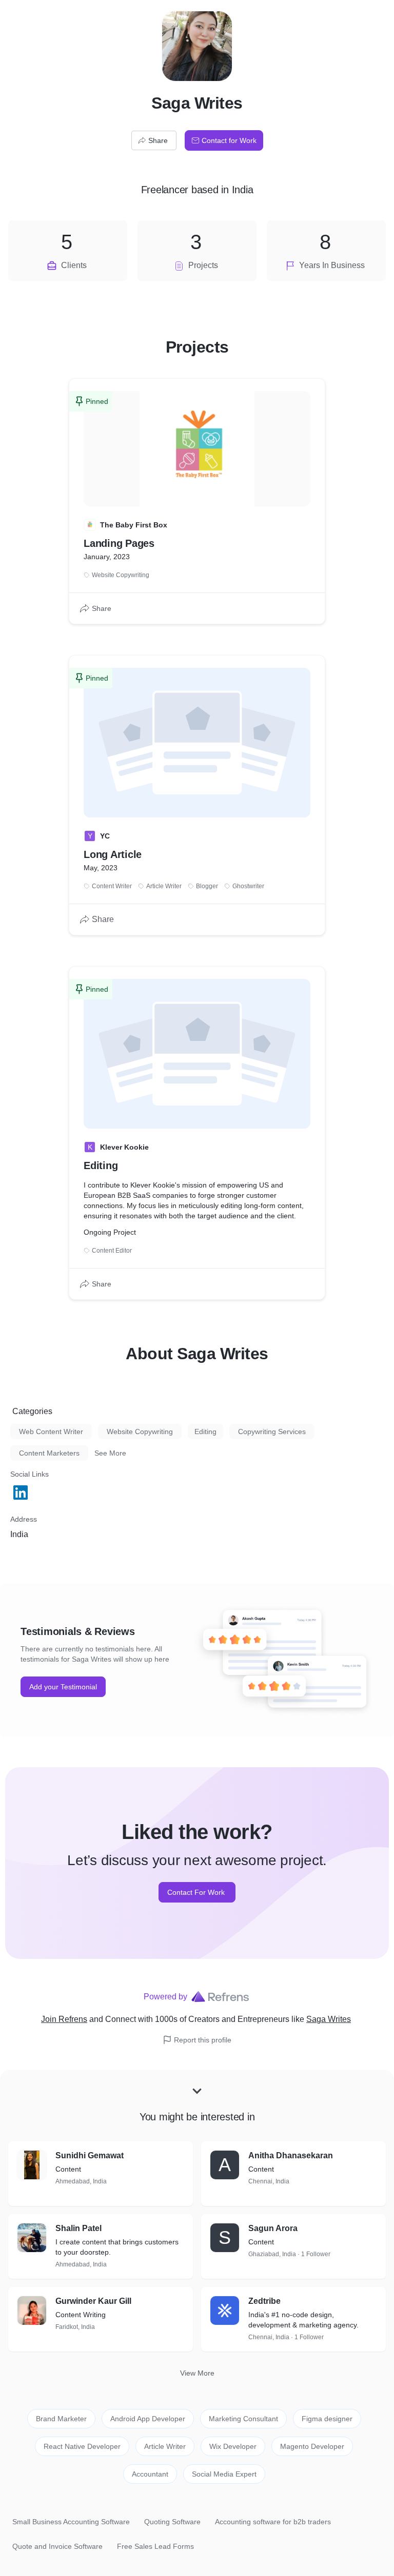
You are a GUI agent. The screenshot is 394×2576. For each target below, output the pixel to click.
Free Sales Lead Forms (155, 2546)
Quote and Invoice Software (57, 2546)
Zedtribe (264, 2301)
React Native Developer (82, 2446)
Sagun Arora (273, 2228)
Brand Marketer (61, 2419)
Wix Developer (233, 2446)
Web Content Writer (51, 1432)
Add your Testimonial (63, 1687)
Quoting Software (172, 2522)
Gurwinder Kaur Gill (93, 2301)
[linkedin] (22, 1493)
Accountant (150, 2474)
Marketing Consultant (243, 2419)
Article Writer (165, 2446)
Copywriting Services (272, 1432)
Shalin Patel (78, 2228)
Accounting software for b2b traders (273, 2522)
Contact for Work (229, 140)
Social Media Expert (224, 2474)
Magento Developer (312, 2446)
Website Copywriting (140, 1432)
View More (197, 2373)
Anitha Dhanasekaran (291, 2155)
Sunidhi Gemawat (90, 2155)
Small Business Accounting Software (71, 2522)
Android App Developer (148, 2419)
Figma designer (327, 2419)
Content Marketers (49, 1453)
